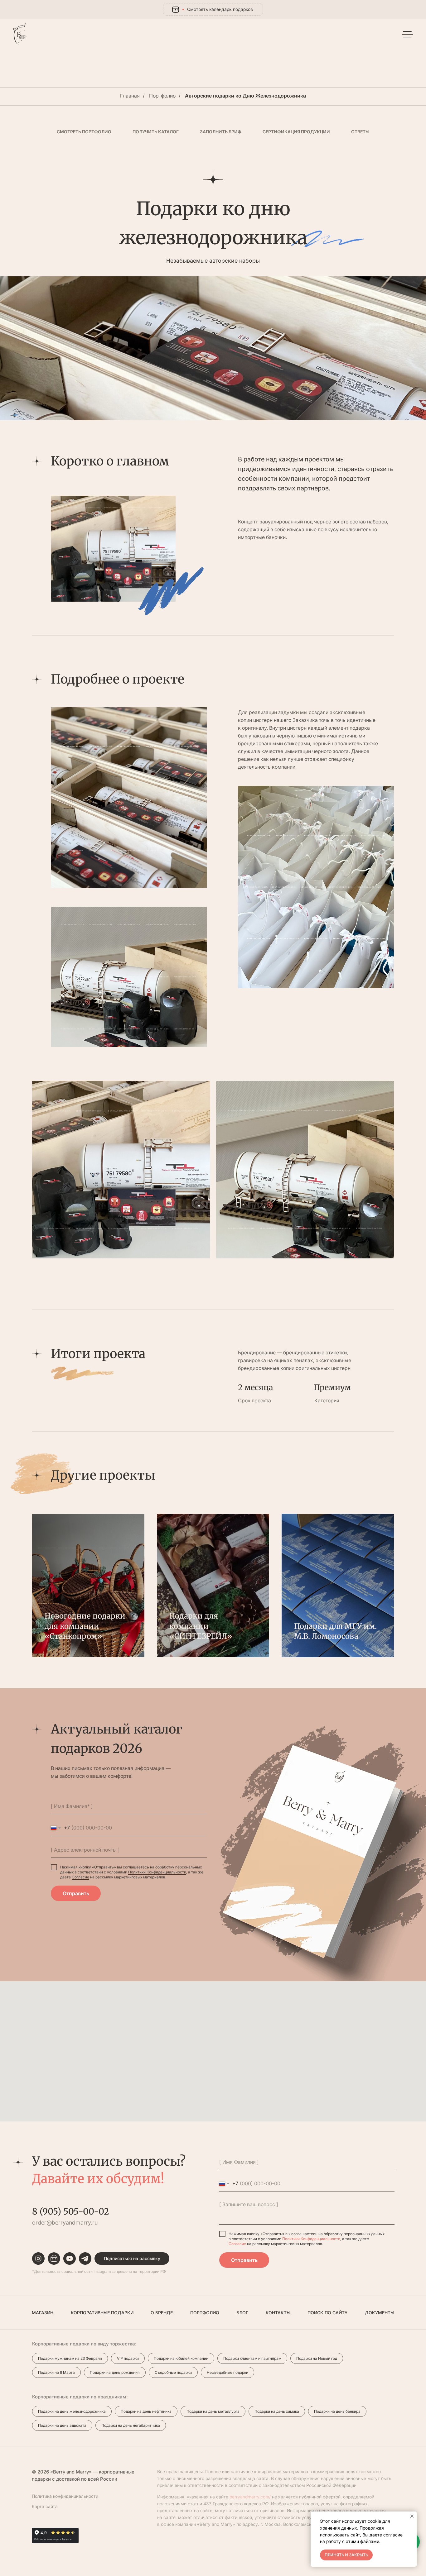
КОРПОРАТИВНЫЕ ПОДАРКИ (102, 2313)
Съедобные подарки (173, 2372)
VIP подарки (128, 2358)
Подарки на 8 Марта (56, 2372)
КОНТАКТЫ (278, 2313)
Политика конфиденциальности (65, 2496)
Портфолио (162, 96)
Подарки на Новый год (317, 2358)
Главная (130, 96)
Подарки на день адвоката (62, 2425)
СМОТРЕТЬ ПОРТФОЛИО (84, 132)
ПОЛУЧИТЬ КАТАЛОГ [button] (156, 132)
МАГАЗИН (43, 2313)
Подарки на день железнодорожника (72, 2411)
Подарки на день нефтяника (146, 2411)
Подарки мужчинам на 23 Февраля (70, 2358)
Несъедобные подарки (228, 2372)
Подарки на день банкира (337, 2411)
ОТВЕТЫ (360, 132)
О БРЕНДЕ (162, 2313)
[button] (132, 2259)
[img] (20, 34)
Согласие (80, 1877)
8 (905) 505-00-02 (71, 2211)
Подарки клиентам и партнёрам (252, 2358)
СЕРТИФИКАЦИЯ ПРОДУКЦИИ (296, 132)
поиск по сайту (327, 2313)
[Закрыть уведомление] (412, 2516)
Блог (242, 2313)
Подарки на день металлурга (213, 2411)
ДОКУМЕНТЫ (380, 2313)
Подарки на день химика (277, 2411)
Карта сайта (45, 2506)
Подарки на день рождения (115, 2372)
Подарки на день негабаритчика (131, 2425)
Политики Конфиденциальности (157, 1872)
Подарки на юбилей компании (181, 2358)
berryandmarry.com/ (250, 2497)
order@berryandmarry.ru (65, 2223)
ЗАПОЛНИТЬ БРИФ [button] (221, 132)
